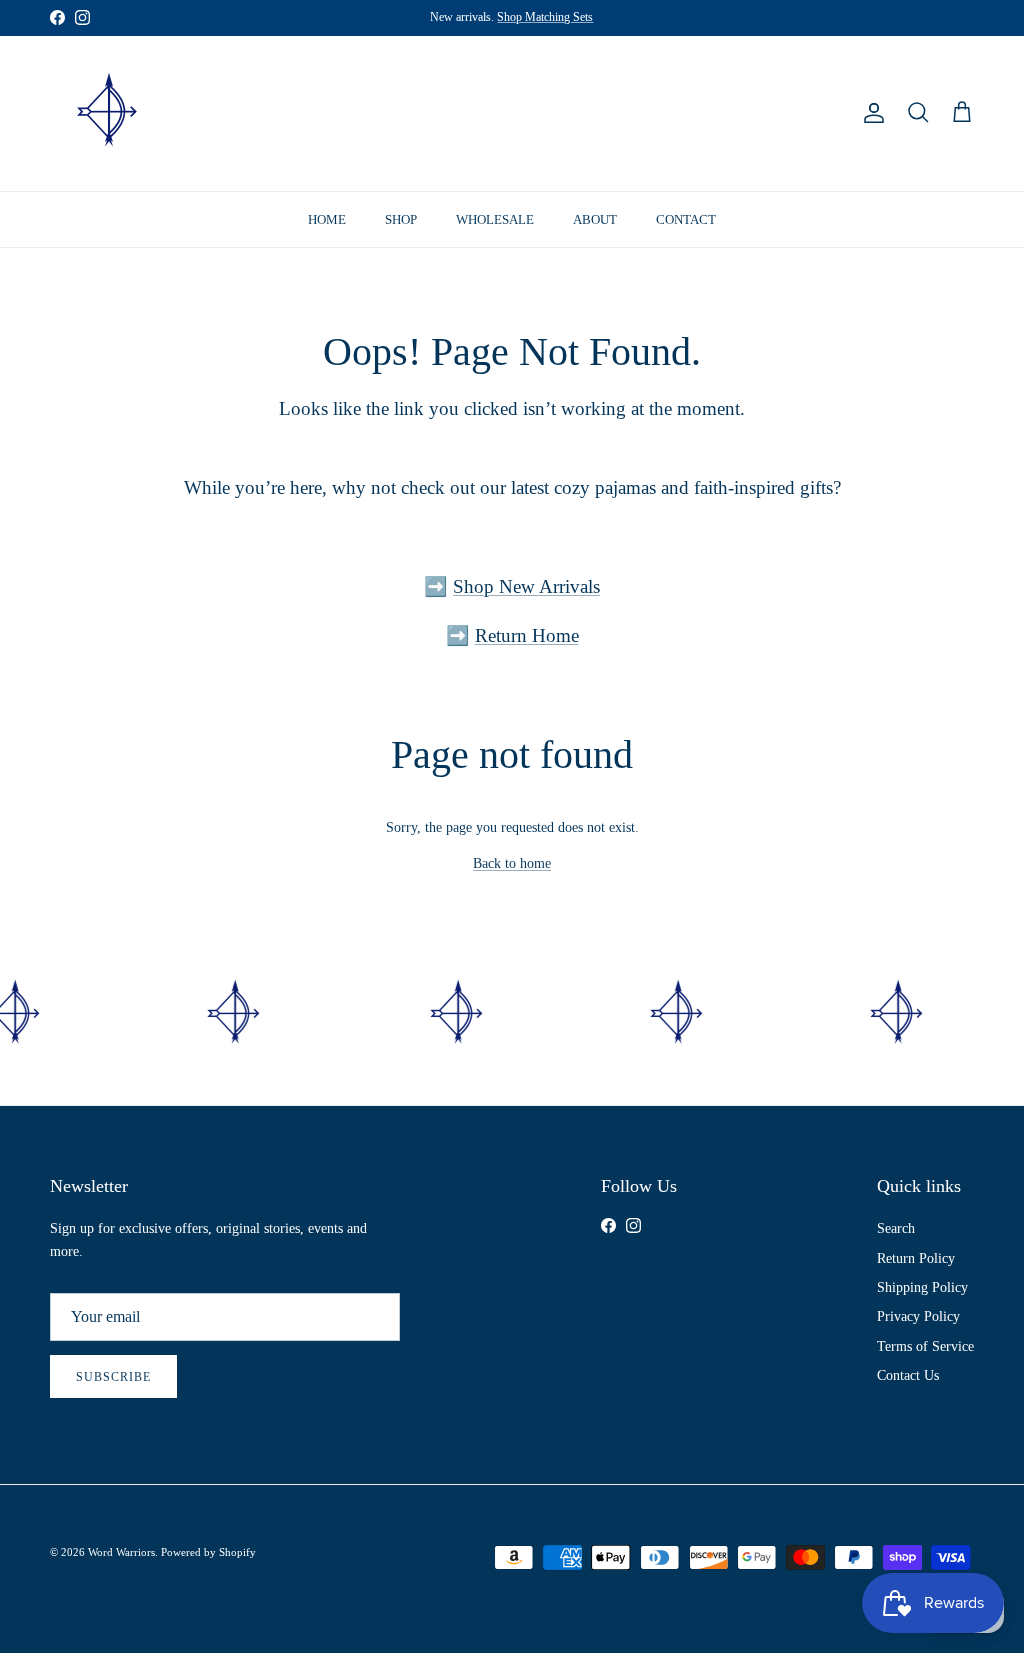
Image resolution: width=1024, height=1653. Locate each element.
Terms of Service (925, 1346)
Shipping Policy (922, 1287)
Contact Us (908, 1375)
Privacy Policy (918, 1316)
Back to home (512, 863)
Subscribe (113, 1377)
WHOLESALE (495, 219)
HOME (327, 219)
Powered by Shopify (208, 1552)
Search (896, 1228)
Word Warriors (121, 1552)
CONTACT (686, 219)
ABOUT (595, 219)
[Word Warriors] (107, 113)
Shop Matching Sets (545, 17)
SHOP (401, 219)
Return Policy (916, 1258)
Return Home (527, 635)
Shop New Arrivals (526, 586)
